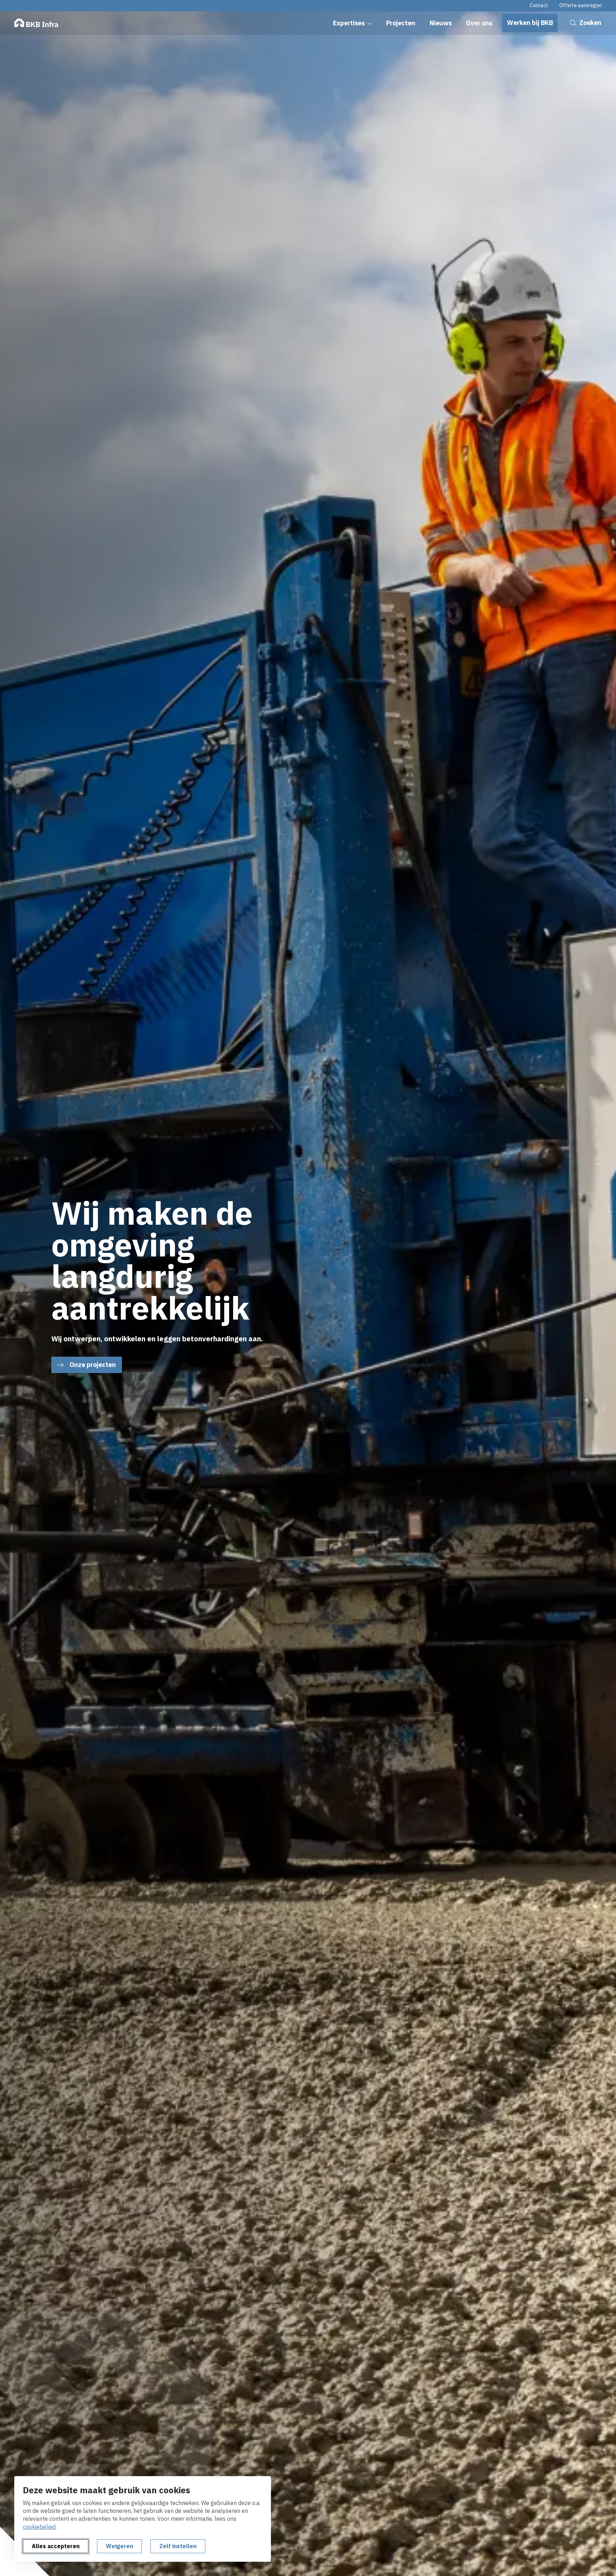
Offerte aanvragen (581, 5)
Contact (539, 5)
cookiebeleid (39, 2527)
